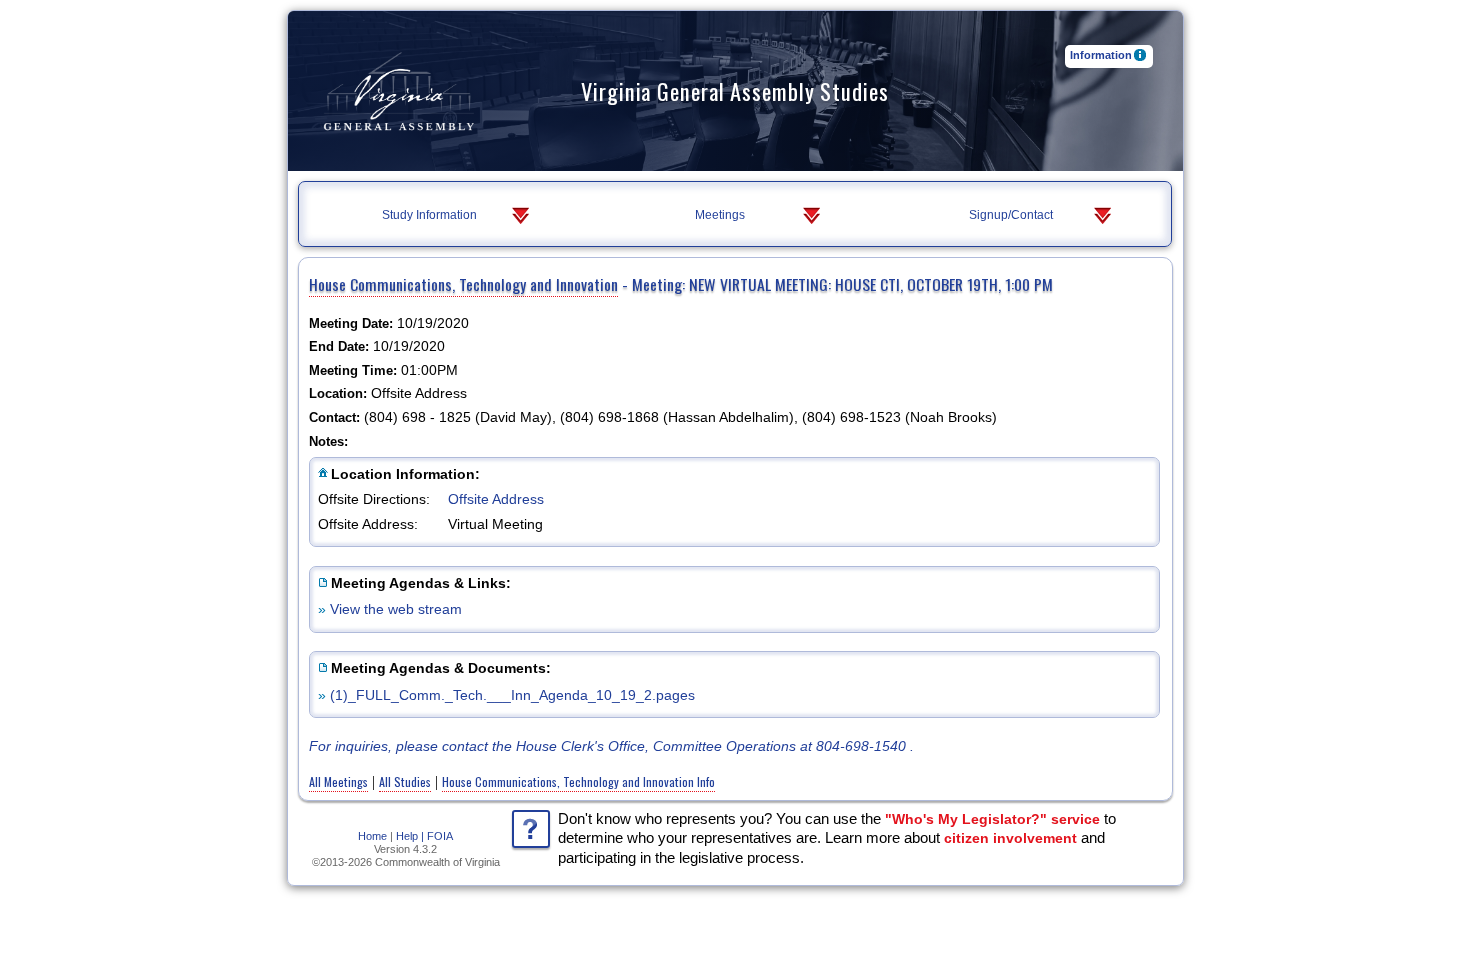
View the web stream (396, 609)
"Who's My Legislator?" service (992, 819)
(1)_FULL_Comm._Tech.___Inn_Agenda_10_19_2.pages (512, 695)
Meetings (720, 215)
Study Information (429, 215)
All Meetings (338, 781)
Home (372, 836)
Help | (410, 836)
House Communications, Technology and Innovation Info (578, 781)
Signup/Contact (1011, 215)
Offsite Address (496, 499)
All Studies (405, 781)
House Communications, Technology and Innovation (463, 284)
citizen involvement (1010, 838)
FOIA (440, 836)
